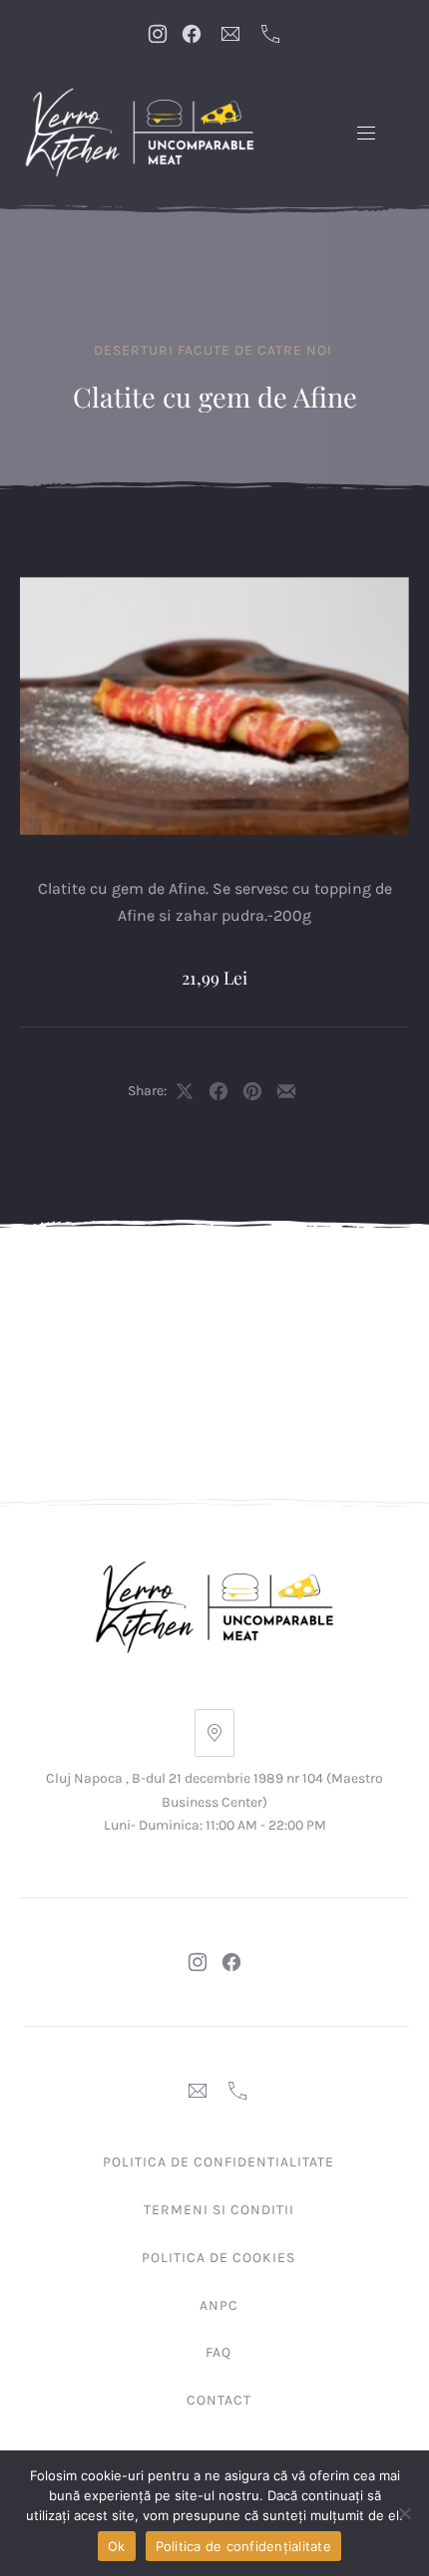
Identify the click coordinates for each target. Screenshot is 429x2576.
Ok (117, 2546)
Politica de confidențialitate (243, 2546)
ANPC (219, 2305)
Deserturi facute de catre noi (213, 350)
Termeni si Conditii (219, 2210)
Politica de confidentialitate (218, 2162)
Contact (219, 2400)
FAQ (218, 2352)
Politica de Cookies (218, 2258)
